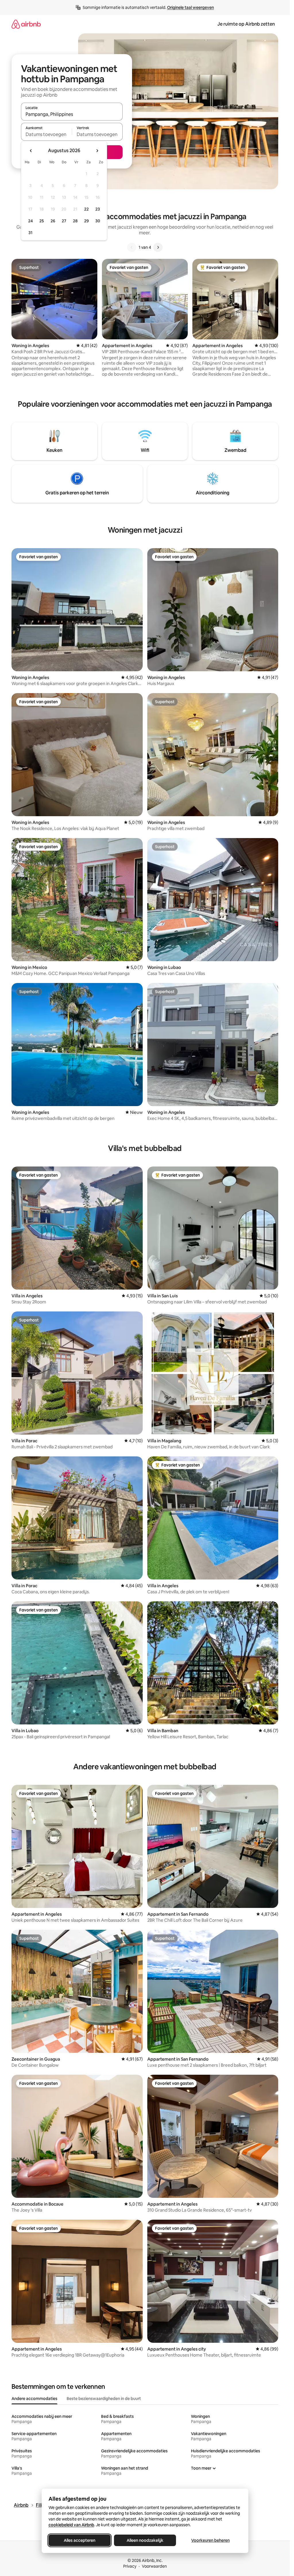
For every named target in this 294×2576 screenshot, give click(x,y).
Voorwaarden (154, 2566)
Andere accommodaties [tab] (34, 2399)
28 (75, 221)
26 (53, 221)
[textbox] (46, 134)
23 (98, 209)
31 (30, 233)
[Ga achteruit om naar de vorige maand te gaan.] (31, 151)
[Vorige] (132, 247)
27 (64, 221)
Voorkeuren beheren (210, 2540)
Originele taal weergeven (190, 7)
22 (86, 209)
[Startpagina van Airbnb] (26, 24)
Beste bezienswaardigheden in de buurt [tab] (104, 2399)
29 (86, 221)
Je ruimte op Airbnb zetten (246, 24)
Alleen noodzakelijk (145, 2540)
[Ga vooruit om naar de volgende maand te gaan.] (97, 151)
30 (98, 221)
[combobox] (72, 114)
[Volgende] (158, 247)
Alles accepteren (80, 2540)
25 (42, 221)
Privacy (130, 2566)
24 (30, 221)
